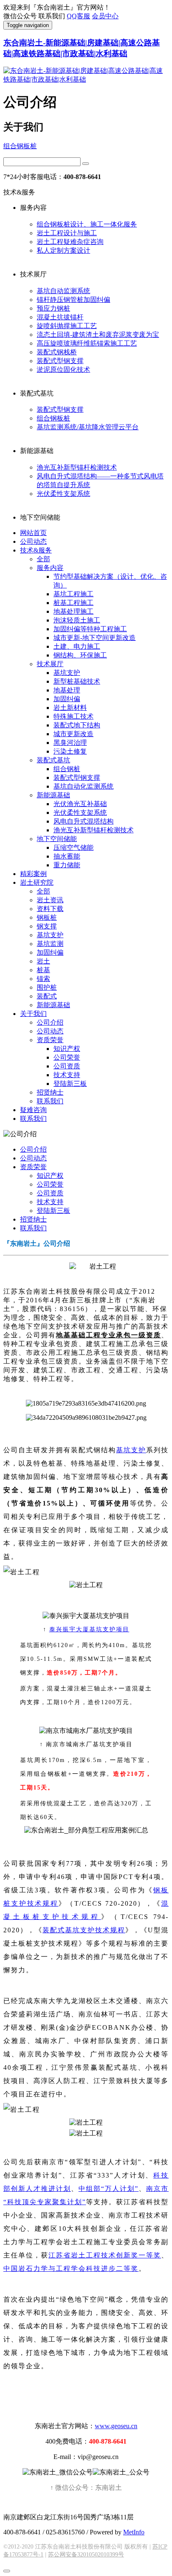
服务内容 (50, 568)
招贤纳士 (50, 1092)
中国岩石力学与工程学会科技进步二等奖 (71, 2269)
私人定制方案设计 (63, 250)
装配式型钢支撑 (60, 361)
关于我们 (33, 1014)
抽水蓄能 (67, 856)
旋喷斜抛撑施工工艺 (67, 326)
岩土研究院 (37, 882)
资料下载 (50, 909)
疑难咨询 (33, 1110)
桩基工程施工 (73, 603)
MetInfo (134, 2532)
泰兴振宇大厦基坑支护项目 (89, 1629)
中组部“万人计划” (109, 2189)
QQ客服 (78, 16)
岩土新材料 (70, 708)
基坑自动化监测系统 (83, 786)
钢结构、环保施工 (80, 655)
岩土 (43, 961)
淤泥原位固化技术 (63, 370)
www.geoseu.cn (116, 2426)
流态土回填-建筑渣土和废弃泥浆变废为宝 (98, 335)
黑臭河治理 (70, 743)
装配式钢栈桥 (57, 352)
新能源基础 (53, 795)
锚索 (43, 979)
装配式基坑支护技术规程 (84, 1930)
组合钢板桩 (20, 146)
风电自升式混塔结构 (83, 821)
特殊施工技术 (73, 716)
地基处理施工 (73, 611)
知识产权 (67, 1049)
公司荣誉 (67, 1057)
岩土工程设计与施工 (67, 233)
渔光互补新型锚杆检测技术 (77, 467)
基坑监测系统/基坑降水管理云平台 (88, 427)
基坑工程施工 (73, 594)
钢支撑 (47, 926)
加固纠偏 (67, 699)
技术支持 (67, 1075)
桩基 (43, 970)
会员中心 (105, 16)
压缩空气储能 (73, 847)
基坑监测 (50, 944)
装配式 (47, 996)
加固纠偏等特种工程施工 (90, 629)
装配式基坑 (53, 760)
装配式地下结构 (77, 725)
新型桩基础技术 (77, 681)
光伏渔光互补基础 (80, 804)
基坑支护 (67, 673)
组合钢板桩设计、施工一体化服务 (87, 224)
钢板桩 (47, 917)
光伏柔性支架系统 (63, 494)
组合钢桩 (67, 769)
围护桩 (47, 987)
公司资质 (67, 1066)
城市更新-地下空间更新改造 (95, 638)
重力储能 (67, 865)
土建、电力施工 (77, 646)
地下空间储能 (57, 839)
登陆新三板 (70, 1084)
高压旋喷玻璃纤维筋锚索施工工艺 (87, 343)
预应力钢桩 (53, 308)
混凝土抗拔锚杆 (60, 317)
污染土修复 (70, 751)
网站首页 (33, 533)
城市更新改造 (73, 734)
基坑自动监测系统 (63, 291)
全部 (43, 559)
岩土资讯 (50, 900)
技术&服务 (36, 550)
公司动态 (33, 541)
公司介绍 (50, 1022)
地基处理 (67, 690)
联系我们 (50, 1101)
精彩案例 (33, 874)
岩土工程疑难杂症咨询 (70, 242)
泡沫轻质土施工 (77, 620)
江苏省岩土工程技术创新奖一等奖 (105, 2255)
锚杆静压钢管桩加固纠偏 (73, 300)
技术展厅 (50, 664)
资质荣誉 (50, 1040)
